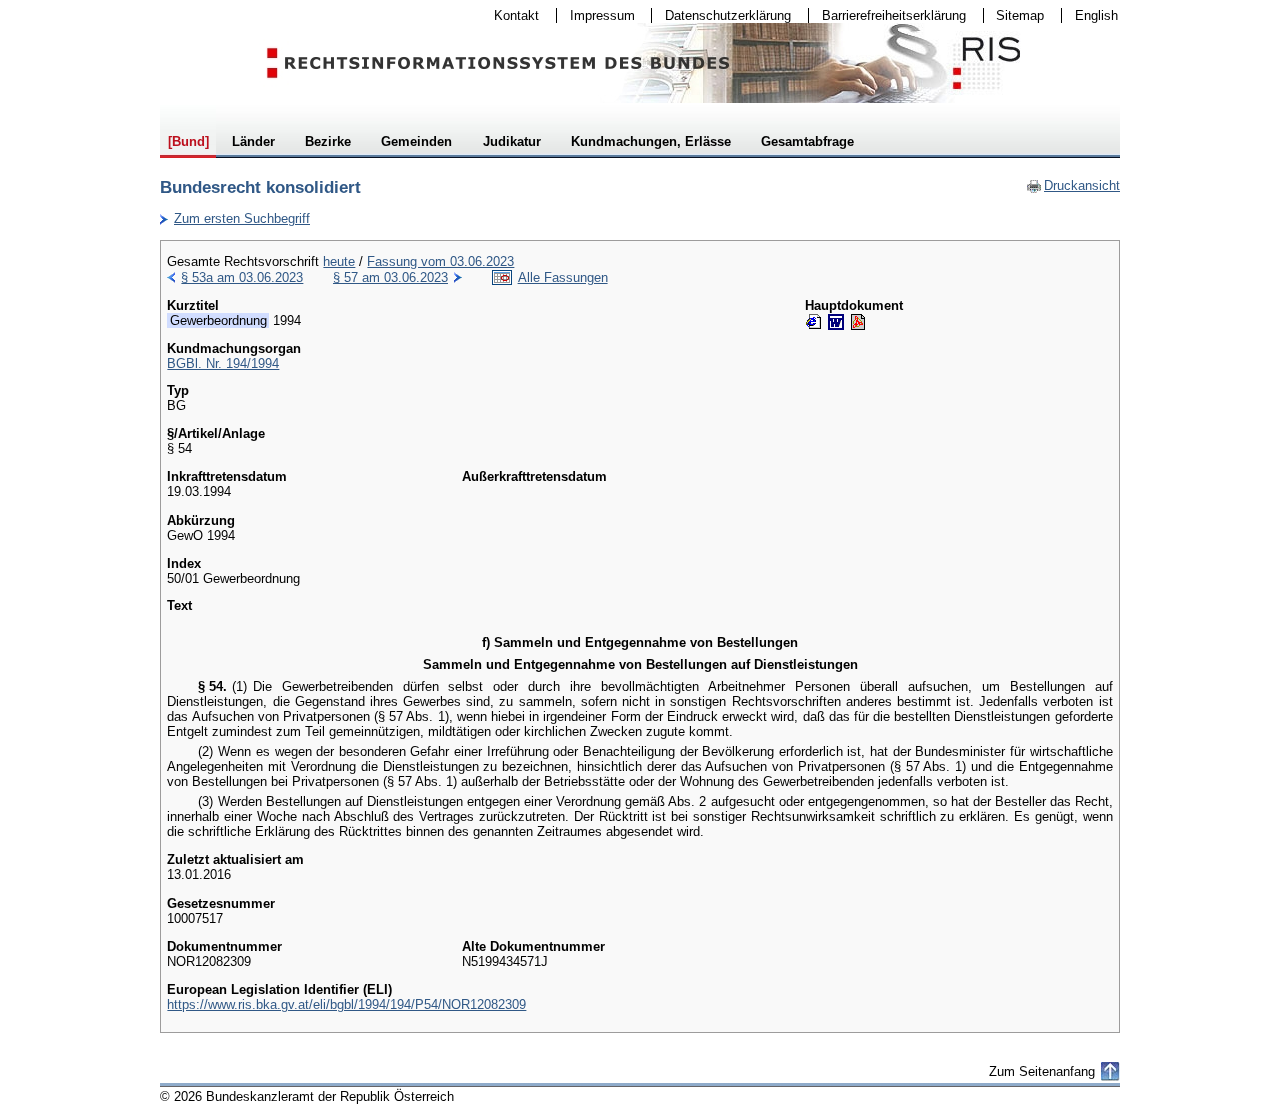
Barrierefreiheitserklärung (887, 15)
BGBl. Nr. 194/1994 (223, 363)
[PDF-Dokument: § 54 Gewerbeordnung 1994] (858, 322)
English (1096, 15)
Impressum (596, 15)
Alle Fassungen (563, 277)
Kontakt (510, 15)
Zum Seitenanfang (1042, 1071)
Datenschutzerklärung (721, 15)
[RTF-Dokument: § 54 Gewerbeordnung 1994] (836, 322)
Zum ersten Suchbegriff (235, 218)
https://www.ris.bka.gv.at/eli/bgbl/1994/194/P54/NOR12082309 (346, 1004)
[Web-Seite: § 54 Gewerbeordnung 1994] (814, 322)
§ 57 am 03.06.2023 (390, 277)
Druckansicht (1073, 185)
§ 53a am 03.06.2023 (242, 277)
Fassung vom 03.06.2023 (440, 261)
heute (339, 261)
